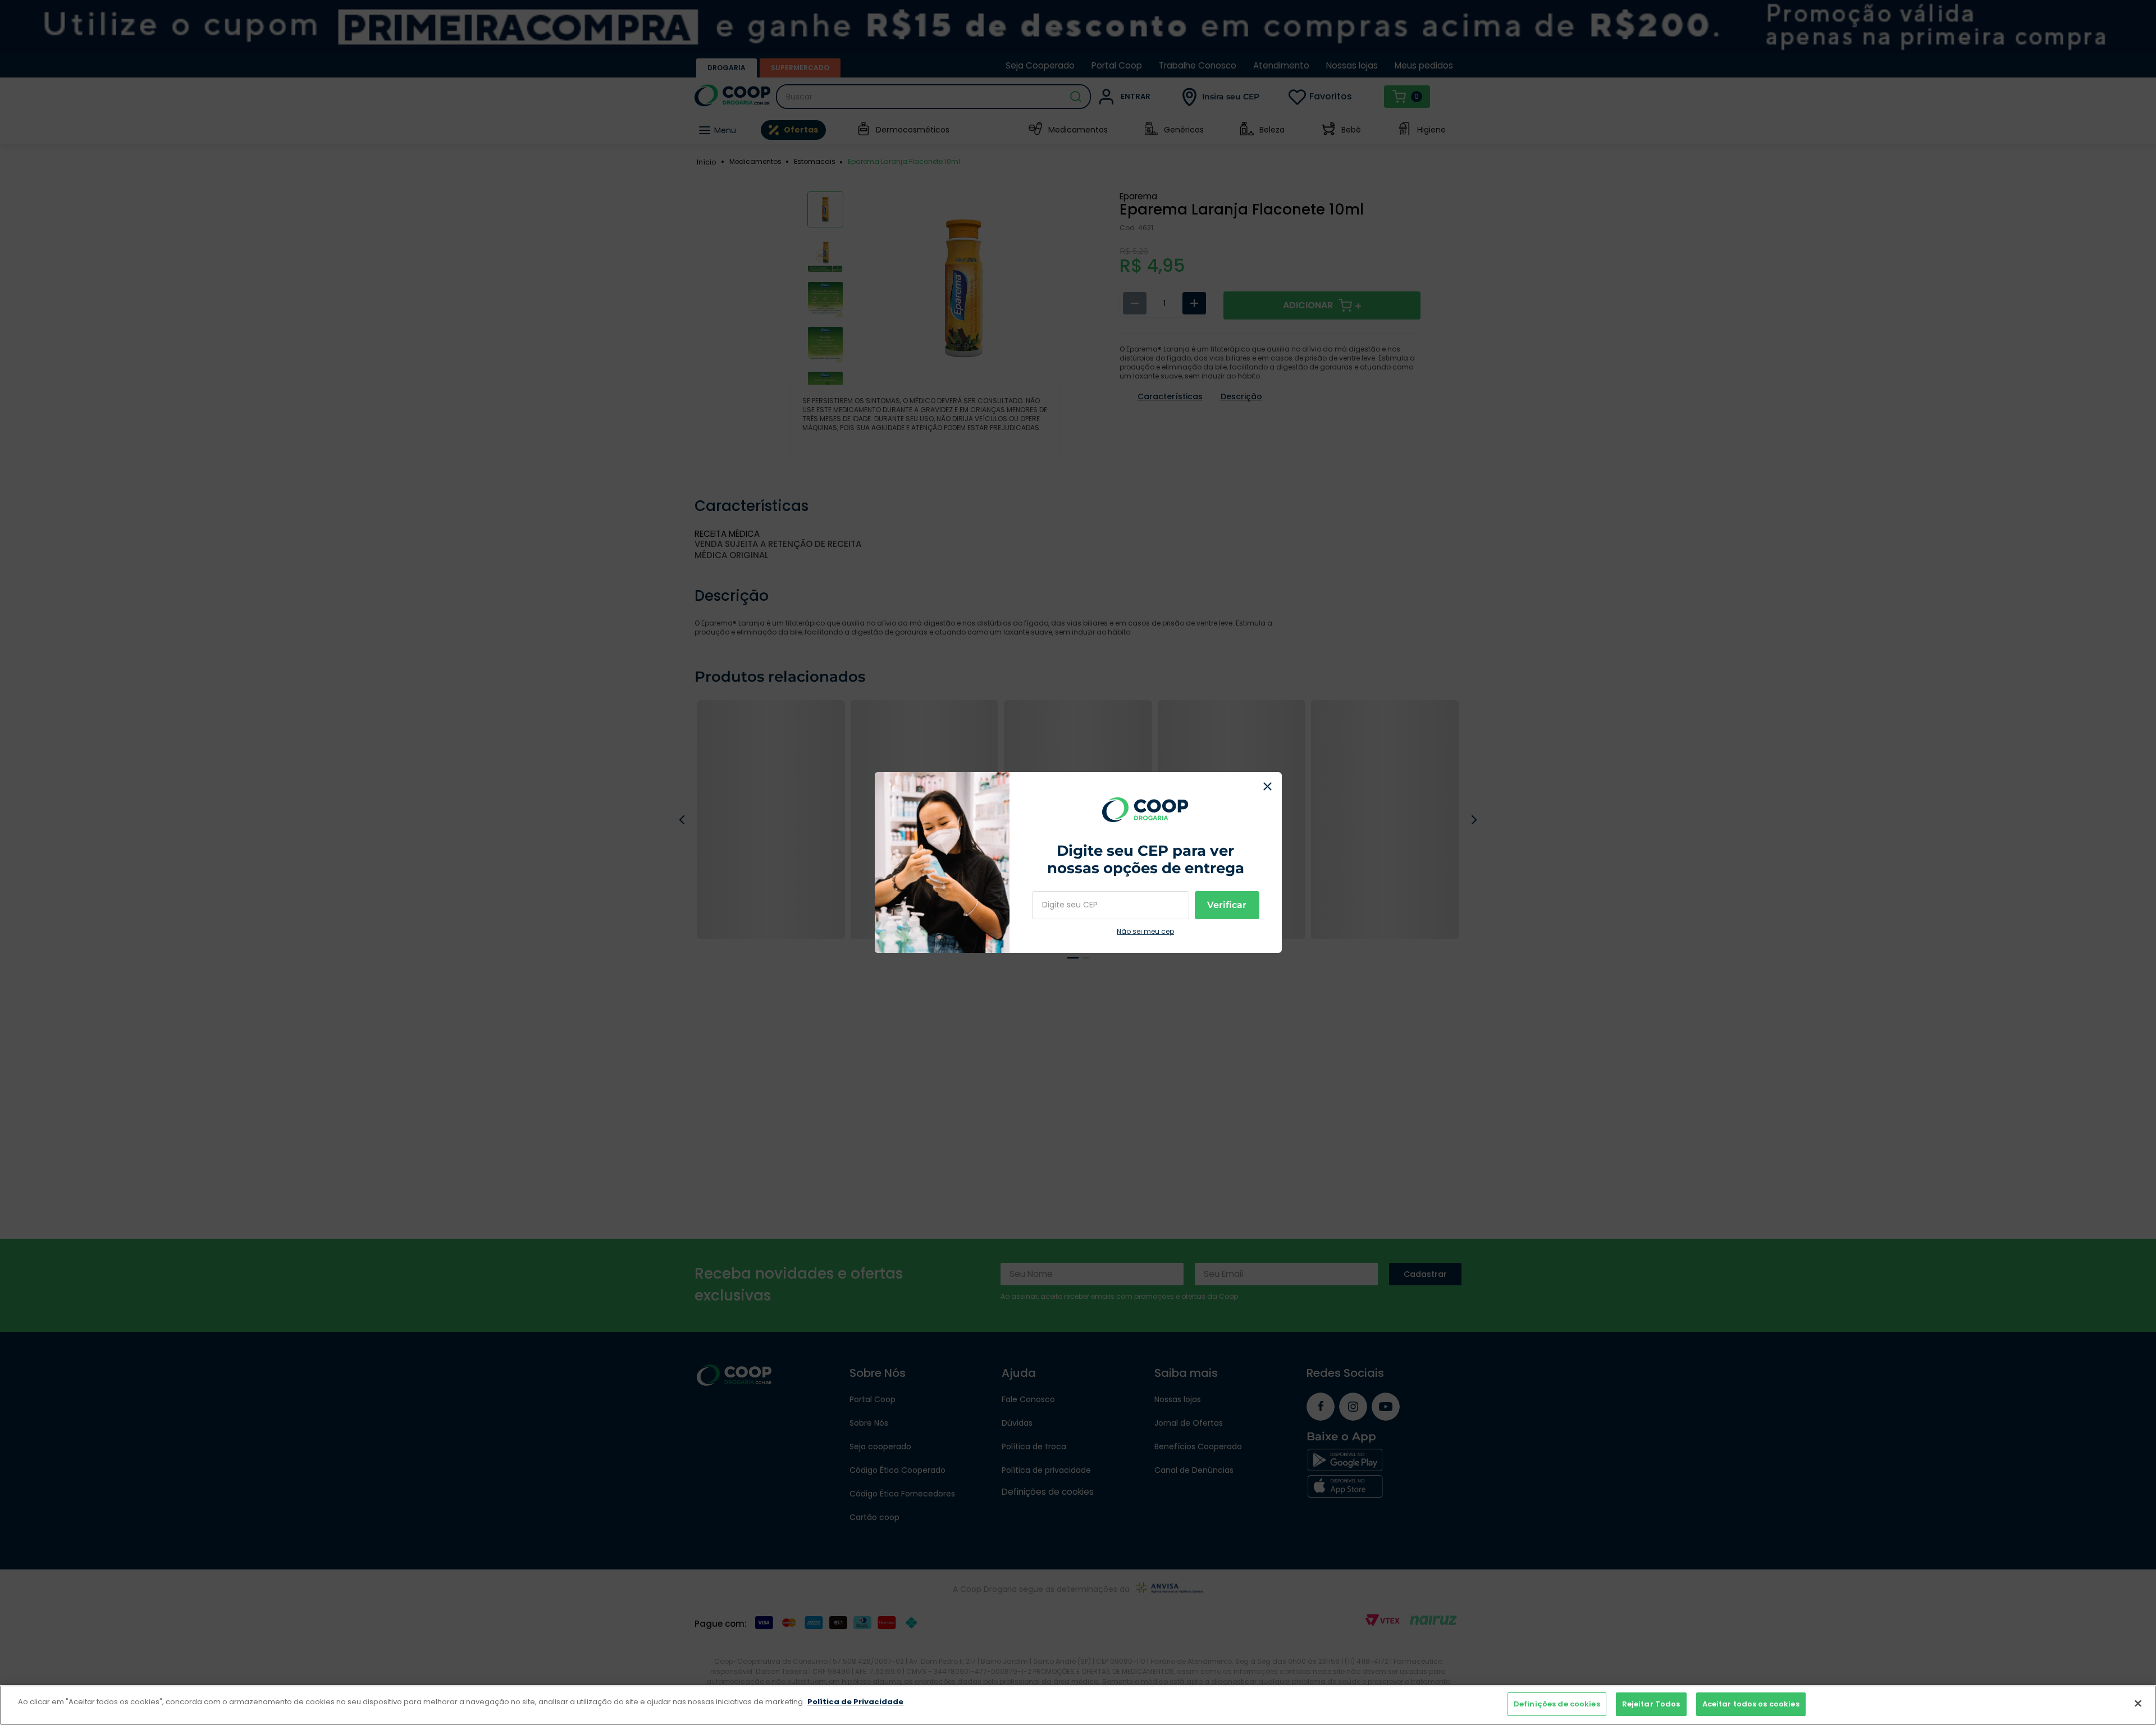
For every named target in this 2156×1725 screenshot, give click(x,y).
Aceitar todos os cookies (1751, 1704)
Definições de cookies (1557, 1704)
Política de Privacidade (855, 1702)
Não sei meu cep (1145, 932)
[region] (1078, 1705)
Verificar (1227, 905)
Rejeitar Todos (1651, 1704)
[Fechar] (2138, 1703)
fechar (1268, 786)
